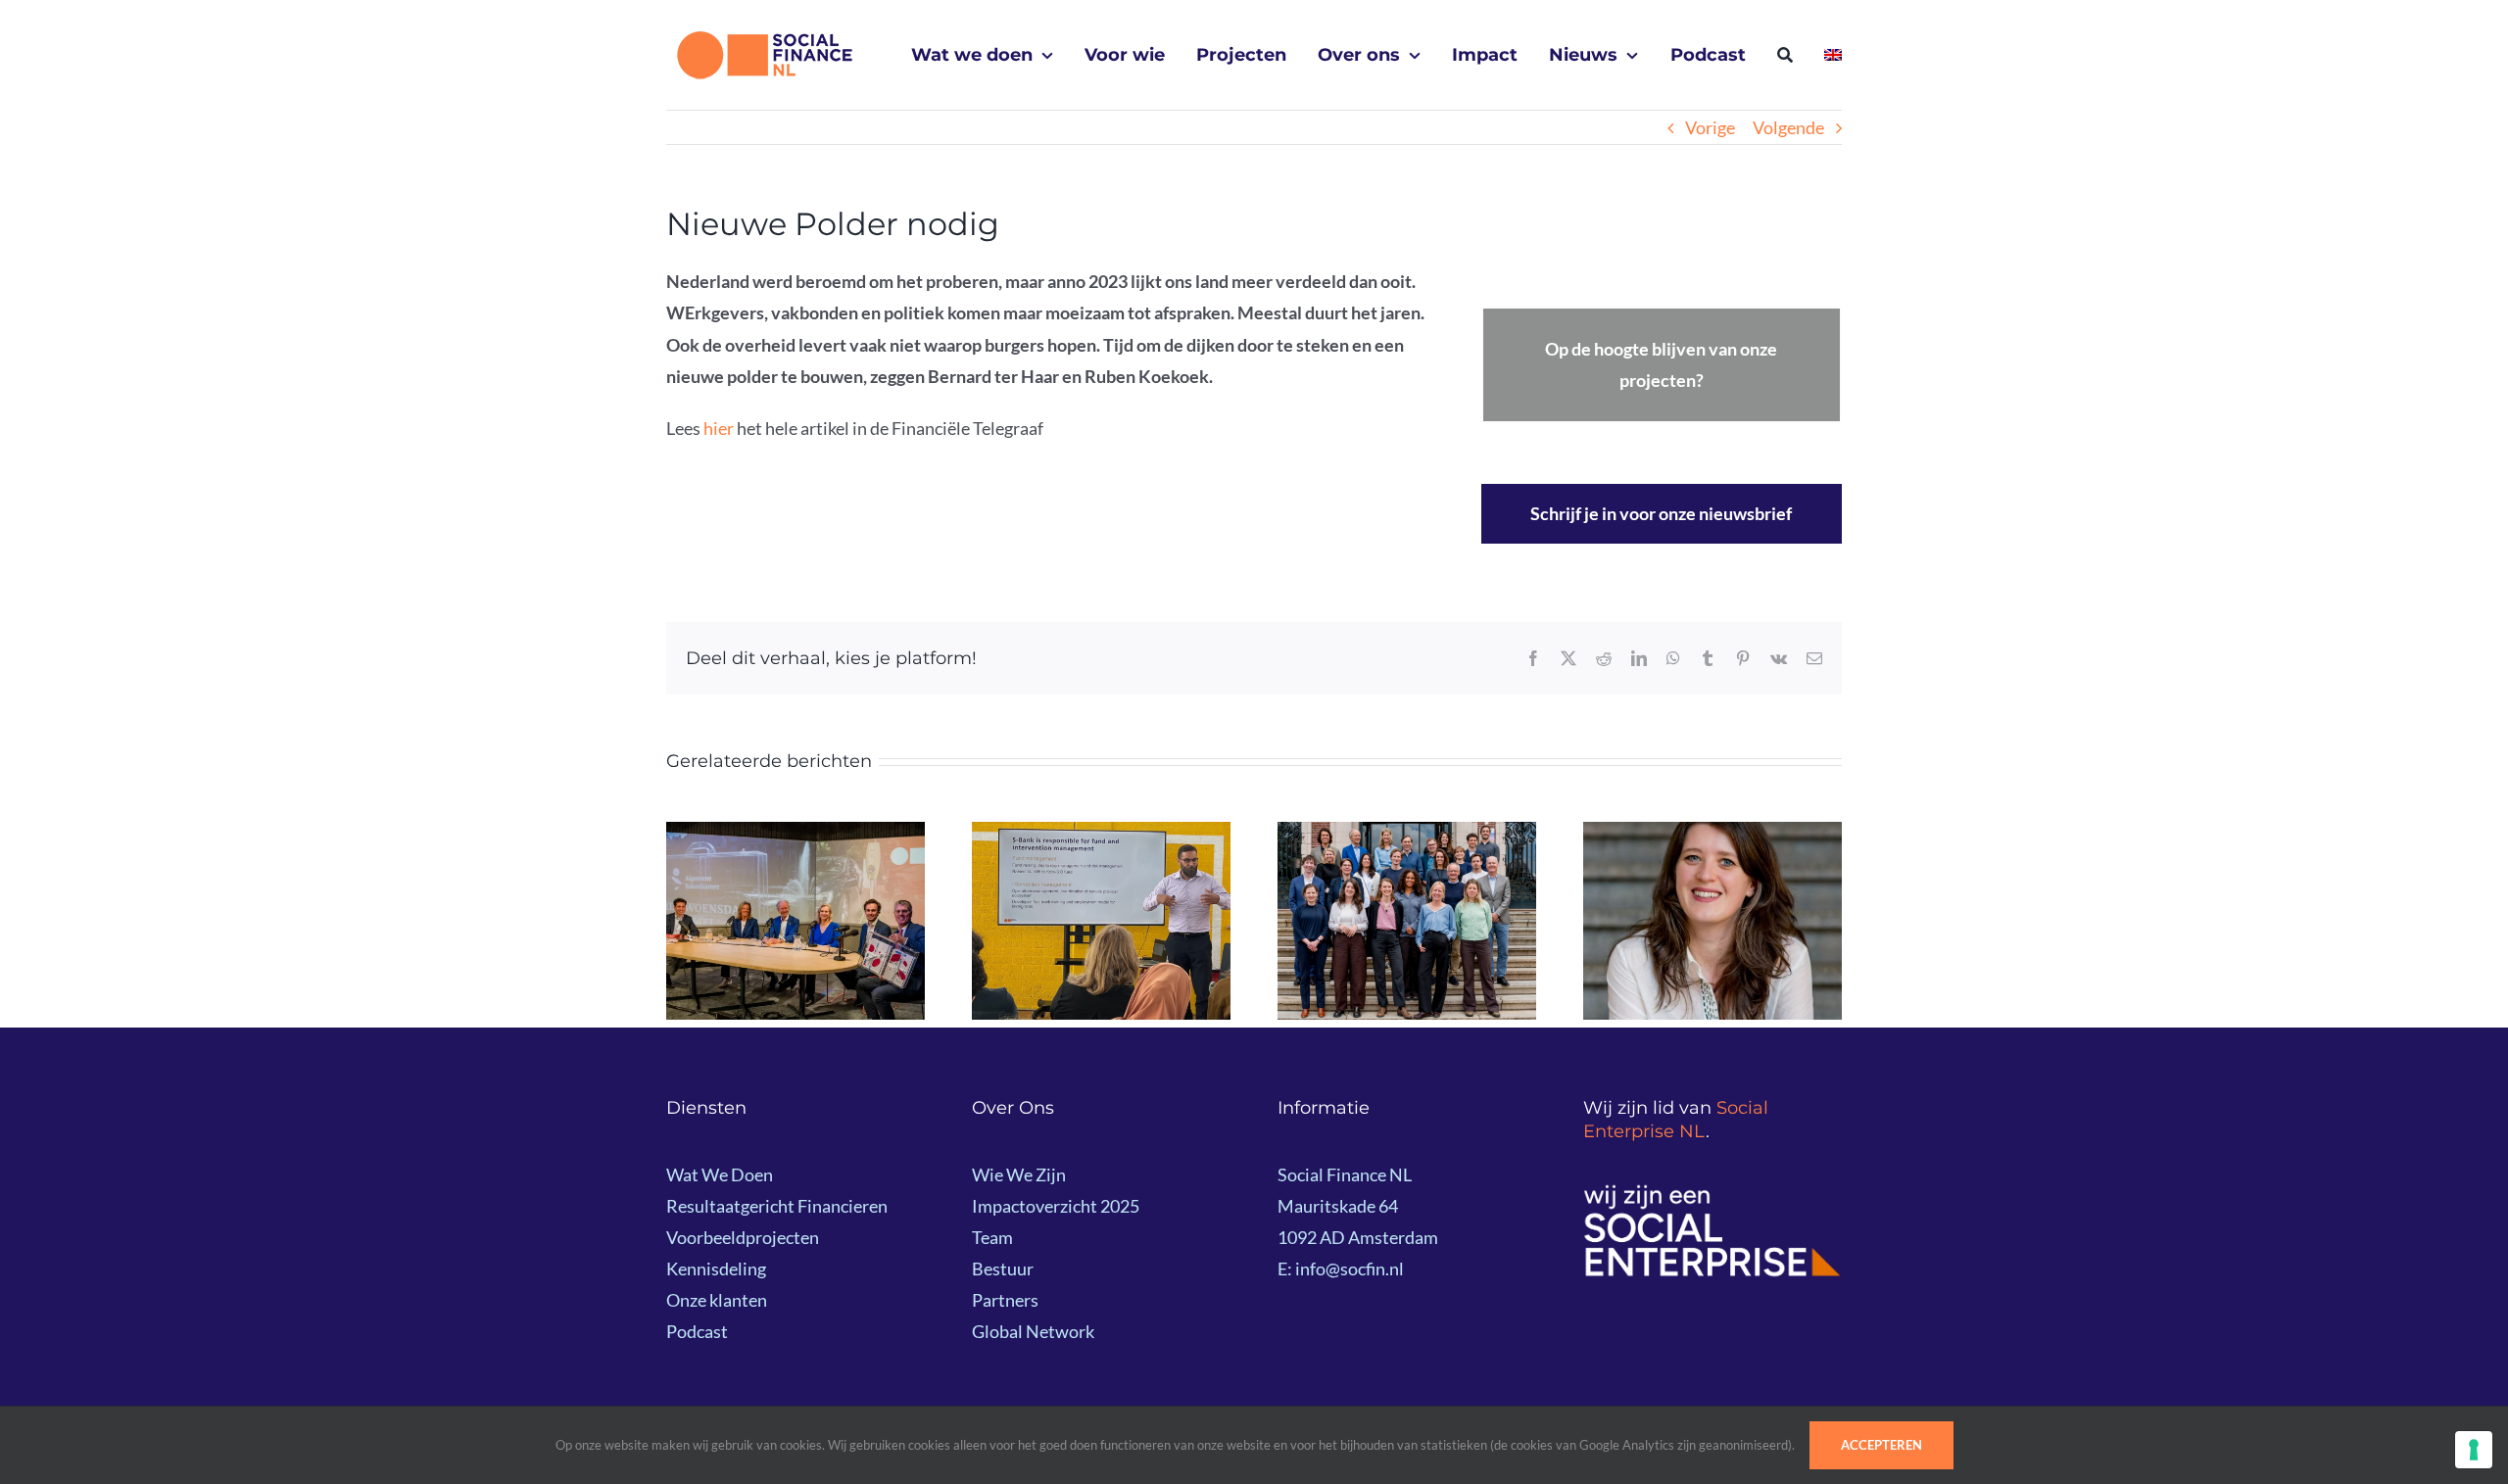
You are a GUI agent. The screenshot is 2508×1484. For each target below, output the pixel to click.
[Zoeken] (1785, 55)
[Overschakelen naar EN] (1833, 55)
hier (719, 428)
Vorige (1710, 127)
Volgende (1788, 127)
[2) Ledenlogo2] (1712, 1192)
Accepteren (1881, 1445)
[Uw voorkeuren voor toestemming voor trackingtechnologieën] (2474, 1450)
